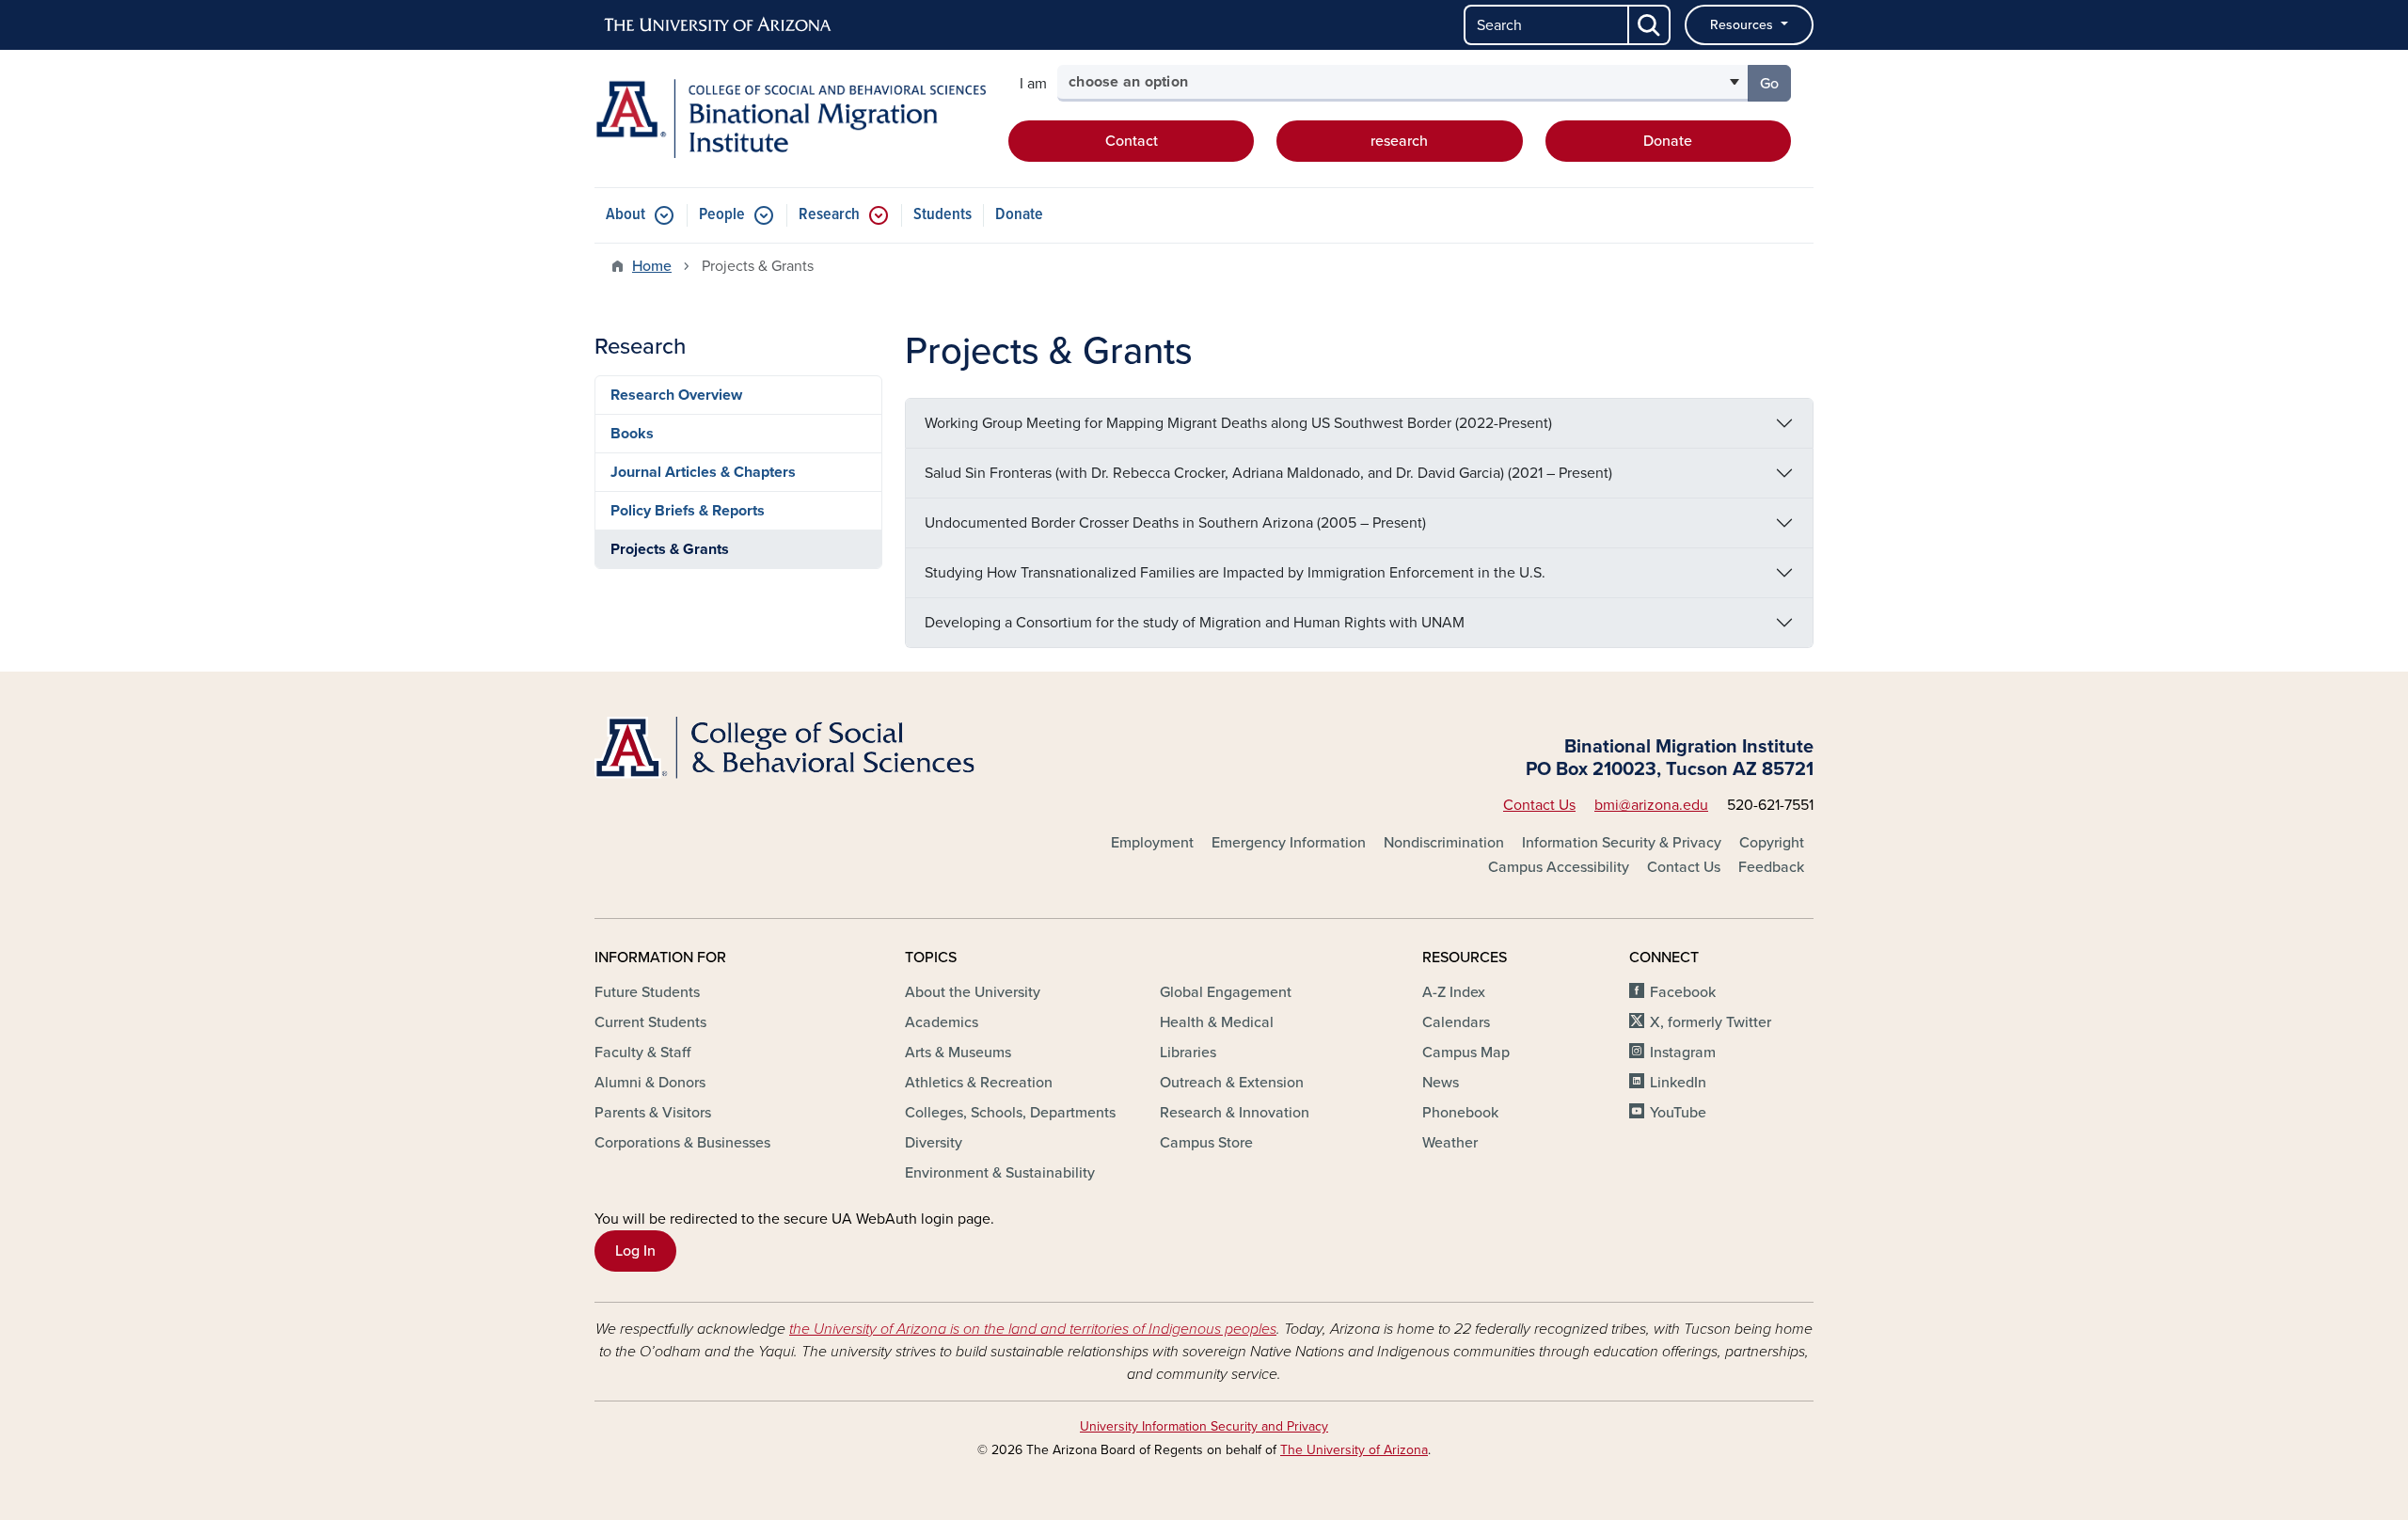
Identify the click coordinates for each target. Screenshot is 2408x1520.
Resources (1743, 25)
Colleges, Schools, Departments (1010, 1113)
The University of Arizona (1354, 1450)
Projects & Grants (670, 549)
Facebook (1683, 992)
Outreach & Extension (1232, 1083)
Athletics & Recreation (979, 1083)
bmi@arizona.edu (1651, 805)
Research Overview (676, 395)
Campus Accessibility (1559, 867)
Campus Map (1466, 1053)
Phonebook (1460, 1113)
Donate (1668, 141)
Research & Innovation (1235, 1113)
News (1441, 1083)
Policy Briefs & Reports (688, 511)
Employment (1152, 843)
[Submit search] (1650, 25)
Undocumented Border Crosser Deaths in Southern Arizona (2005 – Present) (1175, 523)
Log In (635, 1251)
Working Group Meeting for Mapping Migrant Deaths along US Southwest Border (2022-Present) (1238, 423)
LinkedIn (1678, 1083)
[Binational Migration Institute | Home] (790, 119)
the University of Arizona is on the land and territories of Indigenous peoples (1033, 1329)
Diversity (934, 1143)
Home (652, 266)
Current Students (650, 1022)
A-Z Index (1454, 992)
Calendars (1456, 1022)
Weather (1450, 1143)
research (1399, 141)
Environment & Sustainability (1000, 1173)
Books (632, 434)
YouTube (1678, 1113)
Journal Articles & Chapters (703, 472)
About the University (973, 992)
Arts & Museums (958, 1053)
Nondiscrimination (1444, 843)
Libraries (1188, 1053)
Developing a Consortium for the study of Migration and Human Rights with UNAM (1195, 623)
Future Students (647, 992)
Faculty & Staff (642, 1053)
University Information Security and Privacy (1204, 1426)
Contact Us (1539, 805)
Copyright (1772, 843)
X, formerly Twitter (1711, 1022)
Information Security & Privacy (1622, 843)
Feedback (1771, 867)
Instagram (1683, 1053)
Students (943, 215)
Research (829, 215)
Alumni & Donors (650, 1083)
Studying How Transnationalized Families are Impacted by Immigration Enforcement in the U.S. (1235, 573)
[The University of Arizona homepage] (719, 25)
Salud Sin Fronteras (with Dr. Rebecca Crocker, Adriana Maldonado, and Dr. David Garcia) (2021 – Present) (1268, 473)
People (722, 215)
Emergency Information (1289, 843)
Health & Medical (1217, 1022)
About (626, 215)
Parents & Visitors (653, 1113)
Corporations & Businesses (682, 1143)
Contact (1132, 141)
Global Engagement (1226, 992)
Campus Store (1206, 1143)
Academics (942, 1022)
